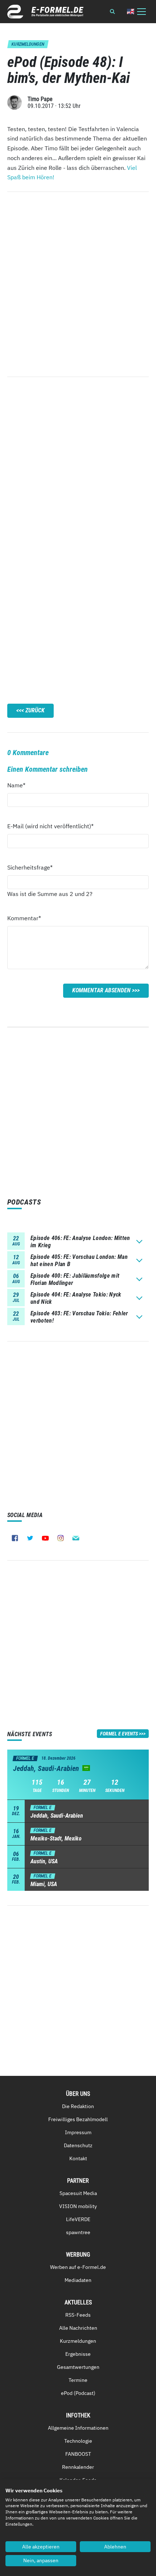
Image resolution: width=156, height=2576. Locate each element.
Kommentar (24, 918)
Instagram (61, 1538)
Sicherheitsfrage (30, 867)
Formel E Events (119, 1734)
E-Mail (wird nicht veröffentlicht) (50, 826)
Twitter (30, 1538)
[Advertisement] (78, 466)
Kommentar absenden (101, 990)
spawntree (78, 2232)
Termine (78, 2380)
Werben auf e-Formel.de (78, 2267)
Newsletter (76, 1538)
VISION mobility (78, 2206)
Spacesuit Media (78, 2193)
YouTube (45, 1538)
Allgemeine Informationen (78, 2428)
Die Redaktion (78, 2106)
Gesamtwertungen (78, 2367)
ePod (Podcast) (78, 2393)
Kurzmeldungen (78, 2341)
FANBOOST (78, 2454)
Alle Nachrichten (78, 2328)
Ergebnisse (78, 2354)
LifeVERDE (78, 2219)
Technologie (78, 2441)
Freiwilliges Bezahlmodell (78, 2119)
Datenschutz (78, 2145)
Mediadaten (78, 2280)
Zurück (35, 710)
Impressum (78, 2132)
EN (131, 11)
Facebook (15, 1538)
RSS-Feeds (78, 2315)
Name (20, 785)
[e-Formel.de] (45, 12)
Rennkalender (78, 2467)
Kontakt (78, 2158)
